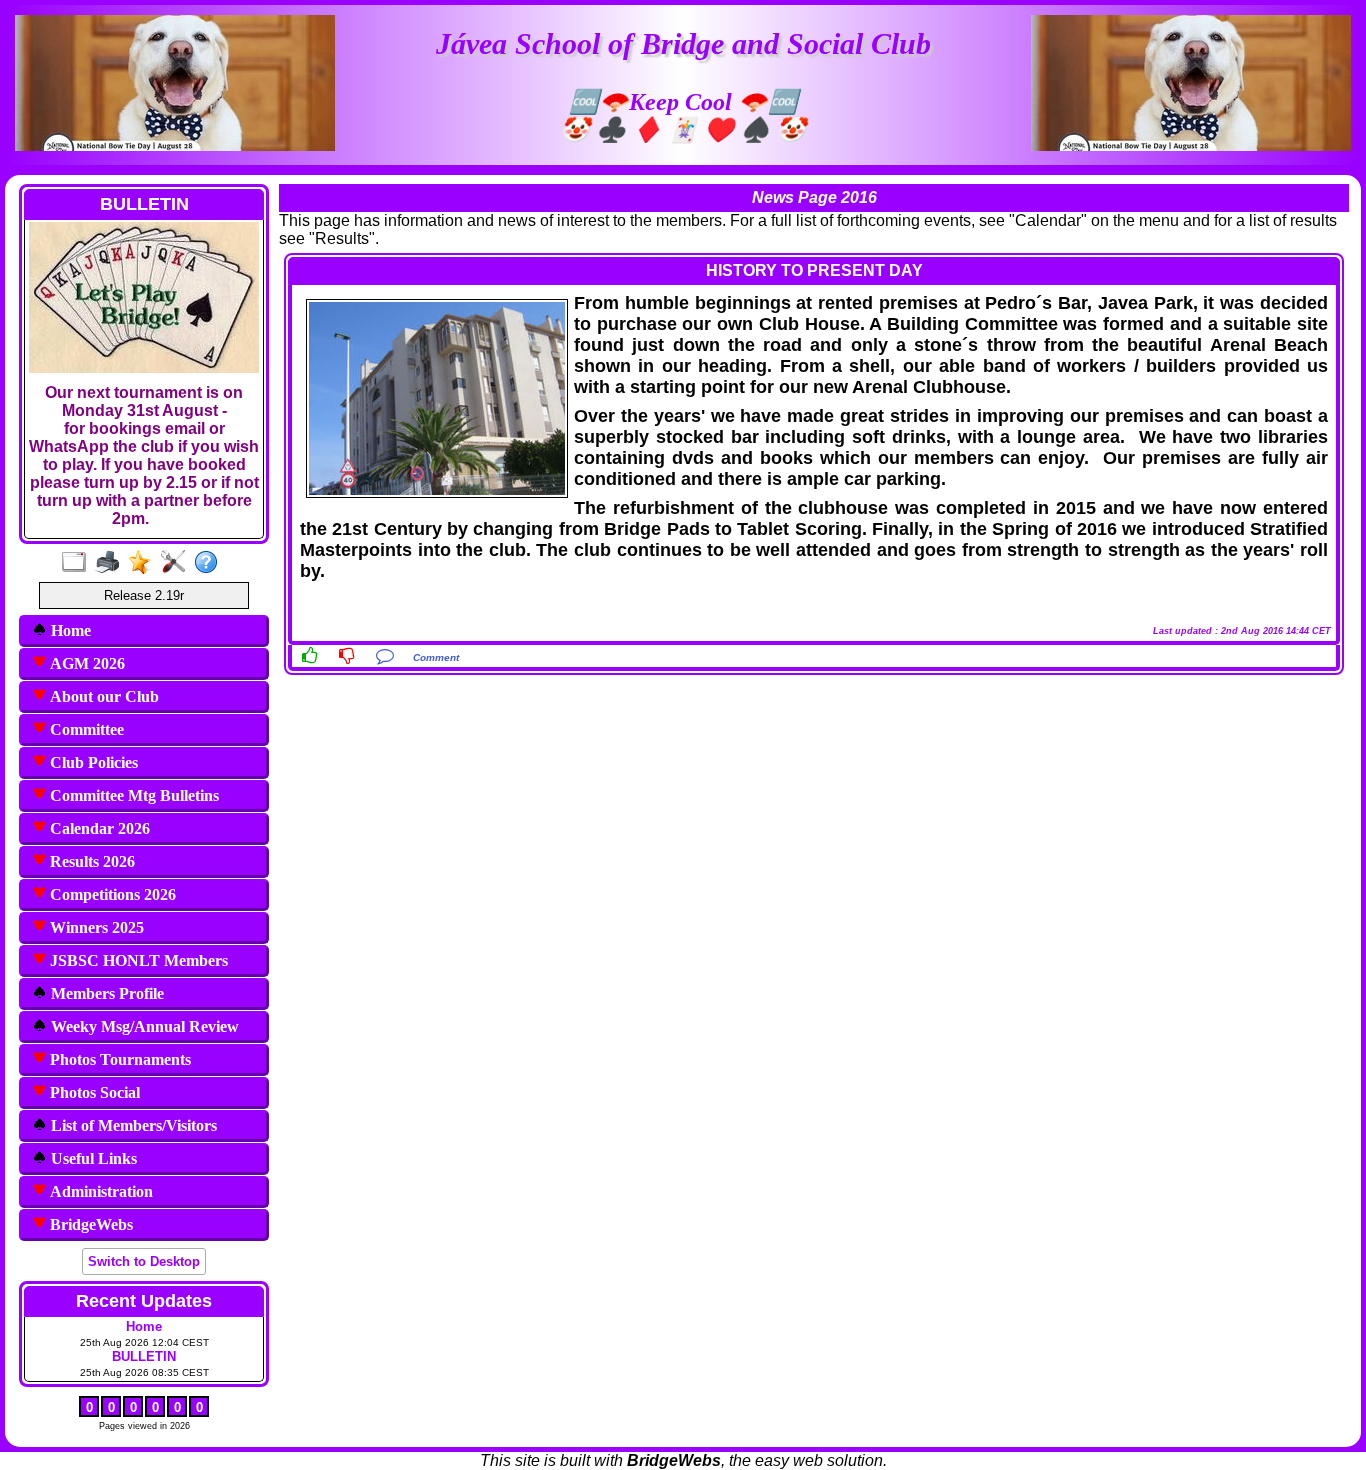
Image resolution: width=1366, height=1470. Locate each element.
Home (69, 630)
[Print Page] (111, 563)
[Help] (210, 563)
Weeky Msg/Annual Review (143, 1026)
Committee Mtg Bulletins (132, 795)
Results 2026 (90, 861)
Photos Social (93, 1092)
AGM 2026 (85, 663)
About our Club (102, 696)
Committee (85, 729)
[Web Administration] (177, 563)
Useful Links (92, 1158)
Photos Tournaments (118, 1059)
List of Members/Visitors (132, 1125)
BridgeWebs (89, 1224)
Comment (436, 657)
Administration (99, 1191)
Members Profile (105, 993)
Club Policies (92, 762)
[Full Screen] (78, 563)
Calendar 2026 (98, 828)
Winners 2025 (95, 927)
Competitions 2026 (111, 894)
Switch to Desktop (144, 1261)
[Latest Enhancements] (144, 563)
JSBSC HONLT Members (137, 960)
